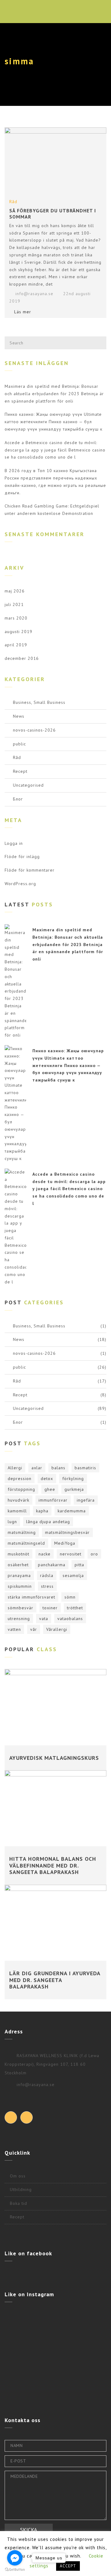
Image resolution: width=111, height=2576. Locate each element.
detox (47, 1479)
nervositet (71, 1554)
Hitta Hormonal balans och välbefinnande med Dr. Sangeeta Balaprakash (53, 1865)
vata (44, 1619)
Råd (13, 202)
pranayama (19, 1575)
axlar (37, 1468)
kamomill (17, 1511)
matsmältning (22, 1532)
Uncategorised (28, 785)
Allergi (15, 1468)
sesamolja (73, 1575)
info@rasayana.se (34, 294)
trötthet (75, 1608)
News (19, 716)
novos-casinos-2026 (34, 730)
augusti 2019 (18, 632)
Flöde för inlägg (22, 857)
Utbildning (21, 2189)
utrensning (19, 1619)
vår (34, 1629)
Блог (18, 799)
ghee (50, 1489)
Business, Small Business (39, 702)
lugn (12, 1522)
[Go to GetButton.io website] (15, 2570)
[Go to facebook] (15, 2558)
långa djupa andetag (48, 1522)
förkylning (73, 1479)
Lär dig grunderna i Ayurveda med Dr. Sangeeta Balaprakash (55, 1980)
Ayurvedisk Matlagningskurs (54, 1758)
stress (47, 1586)
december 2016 (22, 658)
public (19, 744)
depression (20, 1479)
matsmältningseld (26, 1543)
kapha (42, 1511)
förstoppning (21, 1489)
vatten (14, 1629)
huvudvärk (18, 1500)
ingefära (86, 1500)
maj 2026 (15, 591)
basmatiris (85, 1468)
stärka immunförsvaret (31, 1597)
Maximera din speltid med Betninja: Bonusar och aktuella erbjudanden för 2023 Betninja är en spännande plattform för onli (54, 394)
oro (94, 1554)
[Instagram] (27, 2117)
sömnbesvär (21, 1608)
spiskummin (20, 1586)
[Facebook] (11, 2117)
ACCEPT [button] (68, 2566)
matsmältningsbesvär (67, 1532)
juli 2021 (14, 604)
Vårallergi (57, 1629)
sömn (70, 1597)
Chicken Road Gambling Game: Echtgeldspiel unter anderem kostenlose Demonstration (52, 510)
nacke (45, 1554)
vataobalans (70, 1619)
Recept (20, 771)
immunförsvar (53, 1500)
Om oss (18, 2176)
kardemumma (72, 1511)
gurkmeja (74, 1489)
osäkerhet (18, 1565)
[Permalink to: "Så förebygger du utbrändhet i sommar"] (55, 161)
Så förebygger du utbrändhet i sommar (53, 213)
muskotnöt (18, 1554)
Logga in (14, 843)
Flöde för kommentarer (30, 870)
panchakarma (52, 1565)
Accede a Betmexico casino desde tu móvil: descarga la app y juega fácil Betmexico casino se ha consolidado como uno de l (55, 450)
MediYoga (65, 1543)
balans (58, 1468)
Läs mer (23, 312)
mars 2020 (16, 618)
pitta (79, 1565)
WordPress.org (20, 884)
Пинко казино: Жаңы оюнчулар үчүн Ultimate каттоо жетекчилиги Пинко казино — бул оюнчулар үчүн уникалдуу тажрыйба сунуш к (53, 422)
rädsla (47, 1575)
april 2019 (16, 645)
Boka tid (18, 2203)
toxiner (50, 1608)
